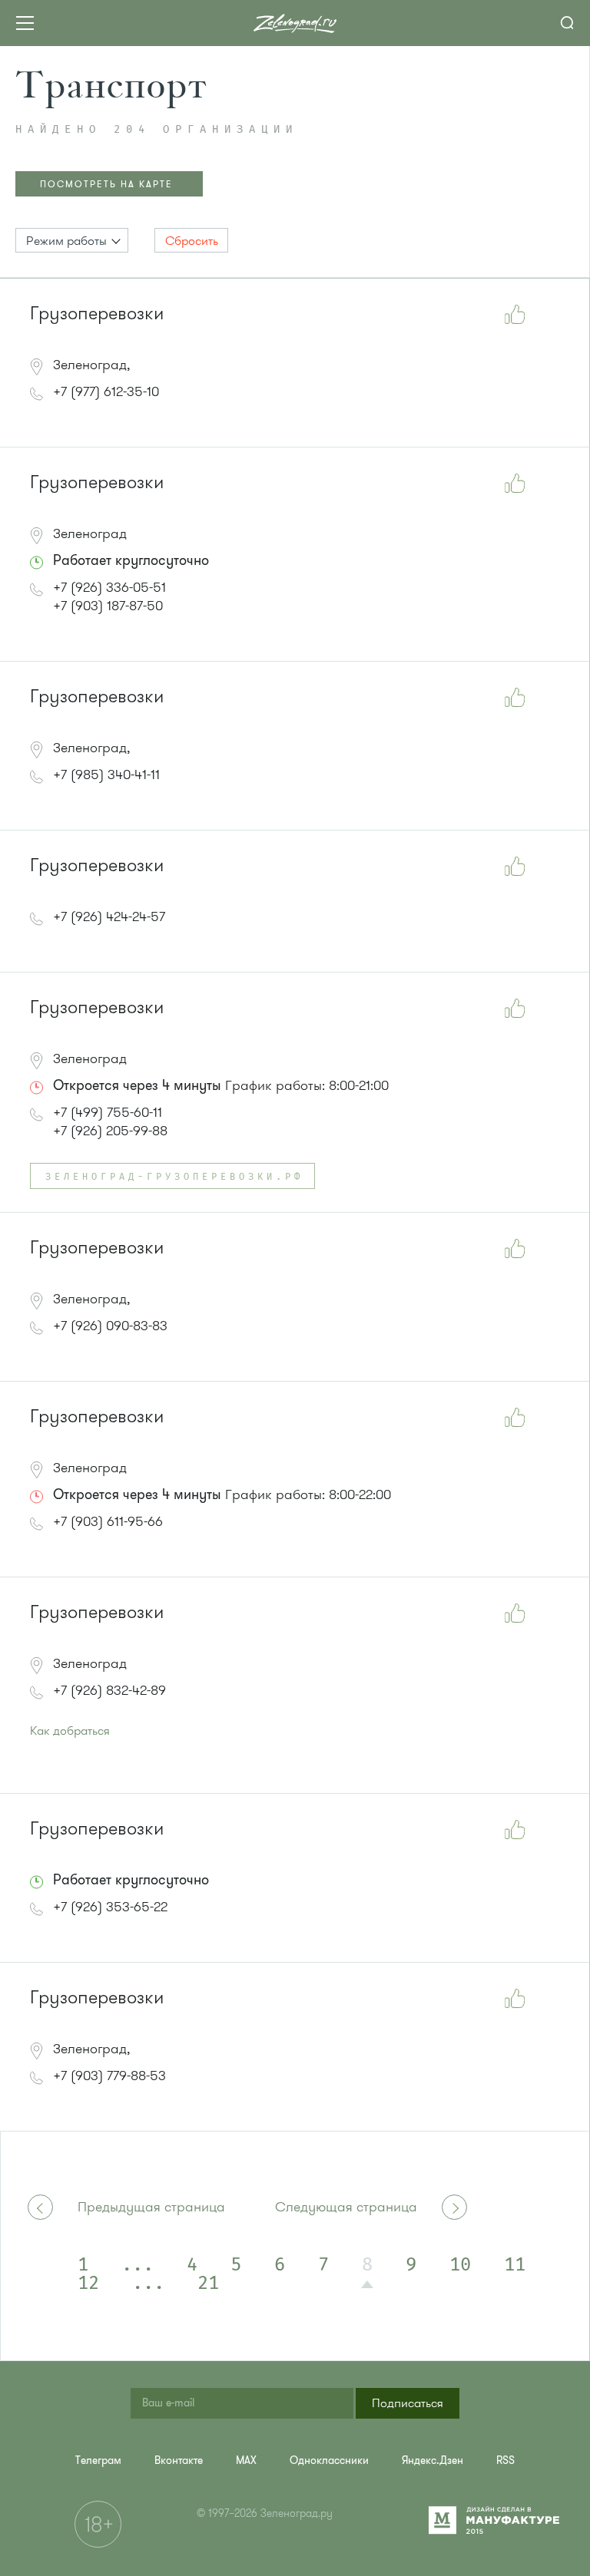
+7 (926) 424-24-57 (109, 916)
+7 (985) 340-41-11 (106, 774)
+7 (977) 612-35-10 (106, 391)
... (138, 2265)
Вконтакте (179, 2460)
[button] (72, 240)
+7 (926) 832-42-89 (109, 1690)
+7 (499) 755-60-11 (108, 1112)
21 (208, 2284)
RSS (505, 2460)
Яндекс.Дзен (433, 2460)
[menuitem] (98, 2460)
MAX (246, 2460)
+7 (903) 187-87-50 (108, 606)
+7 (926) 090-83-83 (110, 1326)
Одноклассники (329, 2460)
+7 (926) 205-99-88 (110, 1131)
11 (515, 2265)
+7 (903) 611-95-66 (108, 1521)
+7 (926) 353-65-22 (110, 1907)
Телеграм (98, 2460)
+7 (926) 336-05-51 (109, 587)
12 (88, 2284)
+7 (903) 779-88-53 (109, 2076)
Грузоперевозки (97, 314)
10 (460, 2265)
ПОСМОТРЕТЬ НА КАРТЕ (106, 184)
